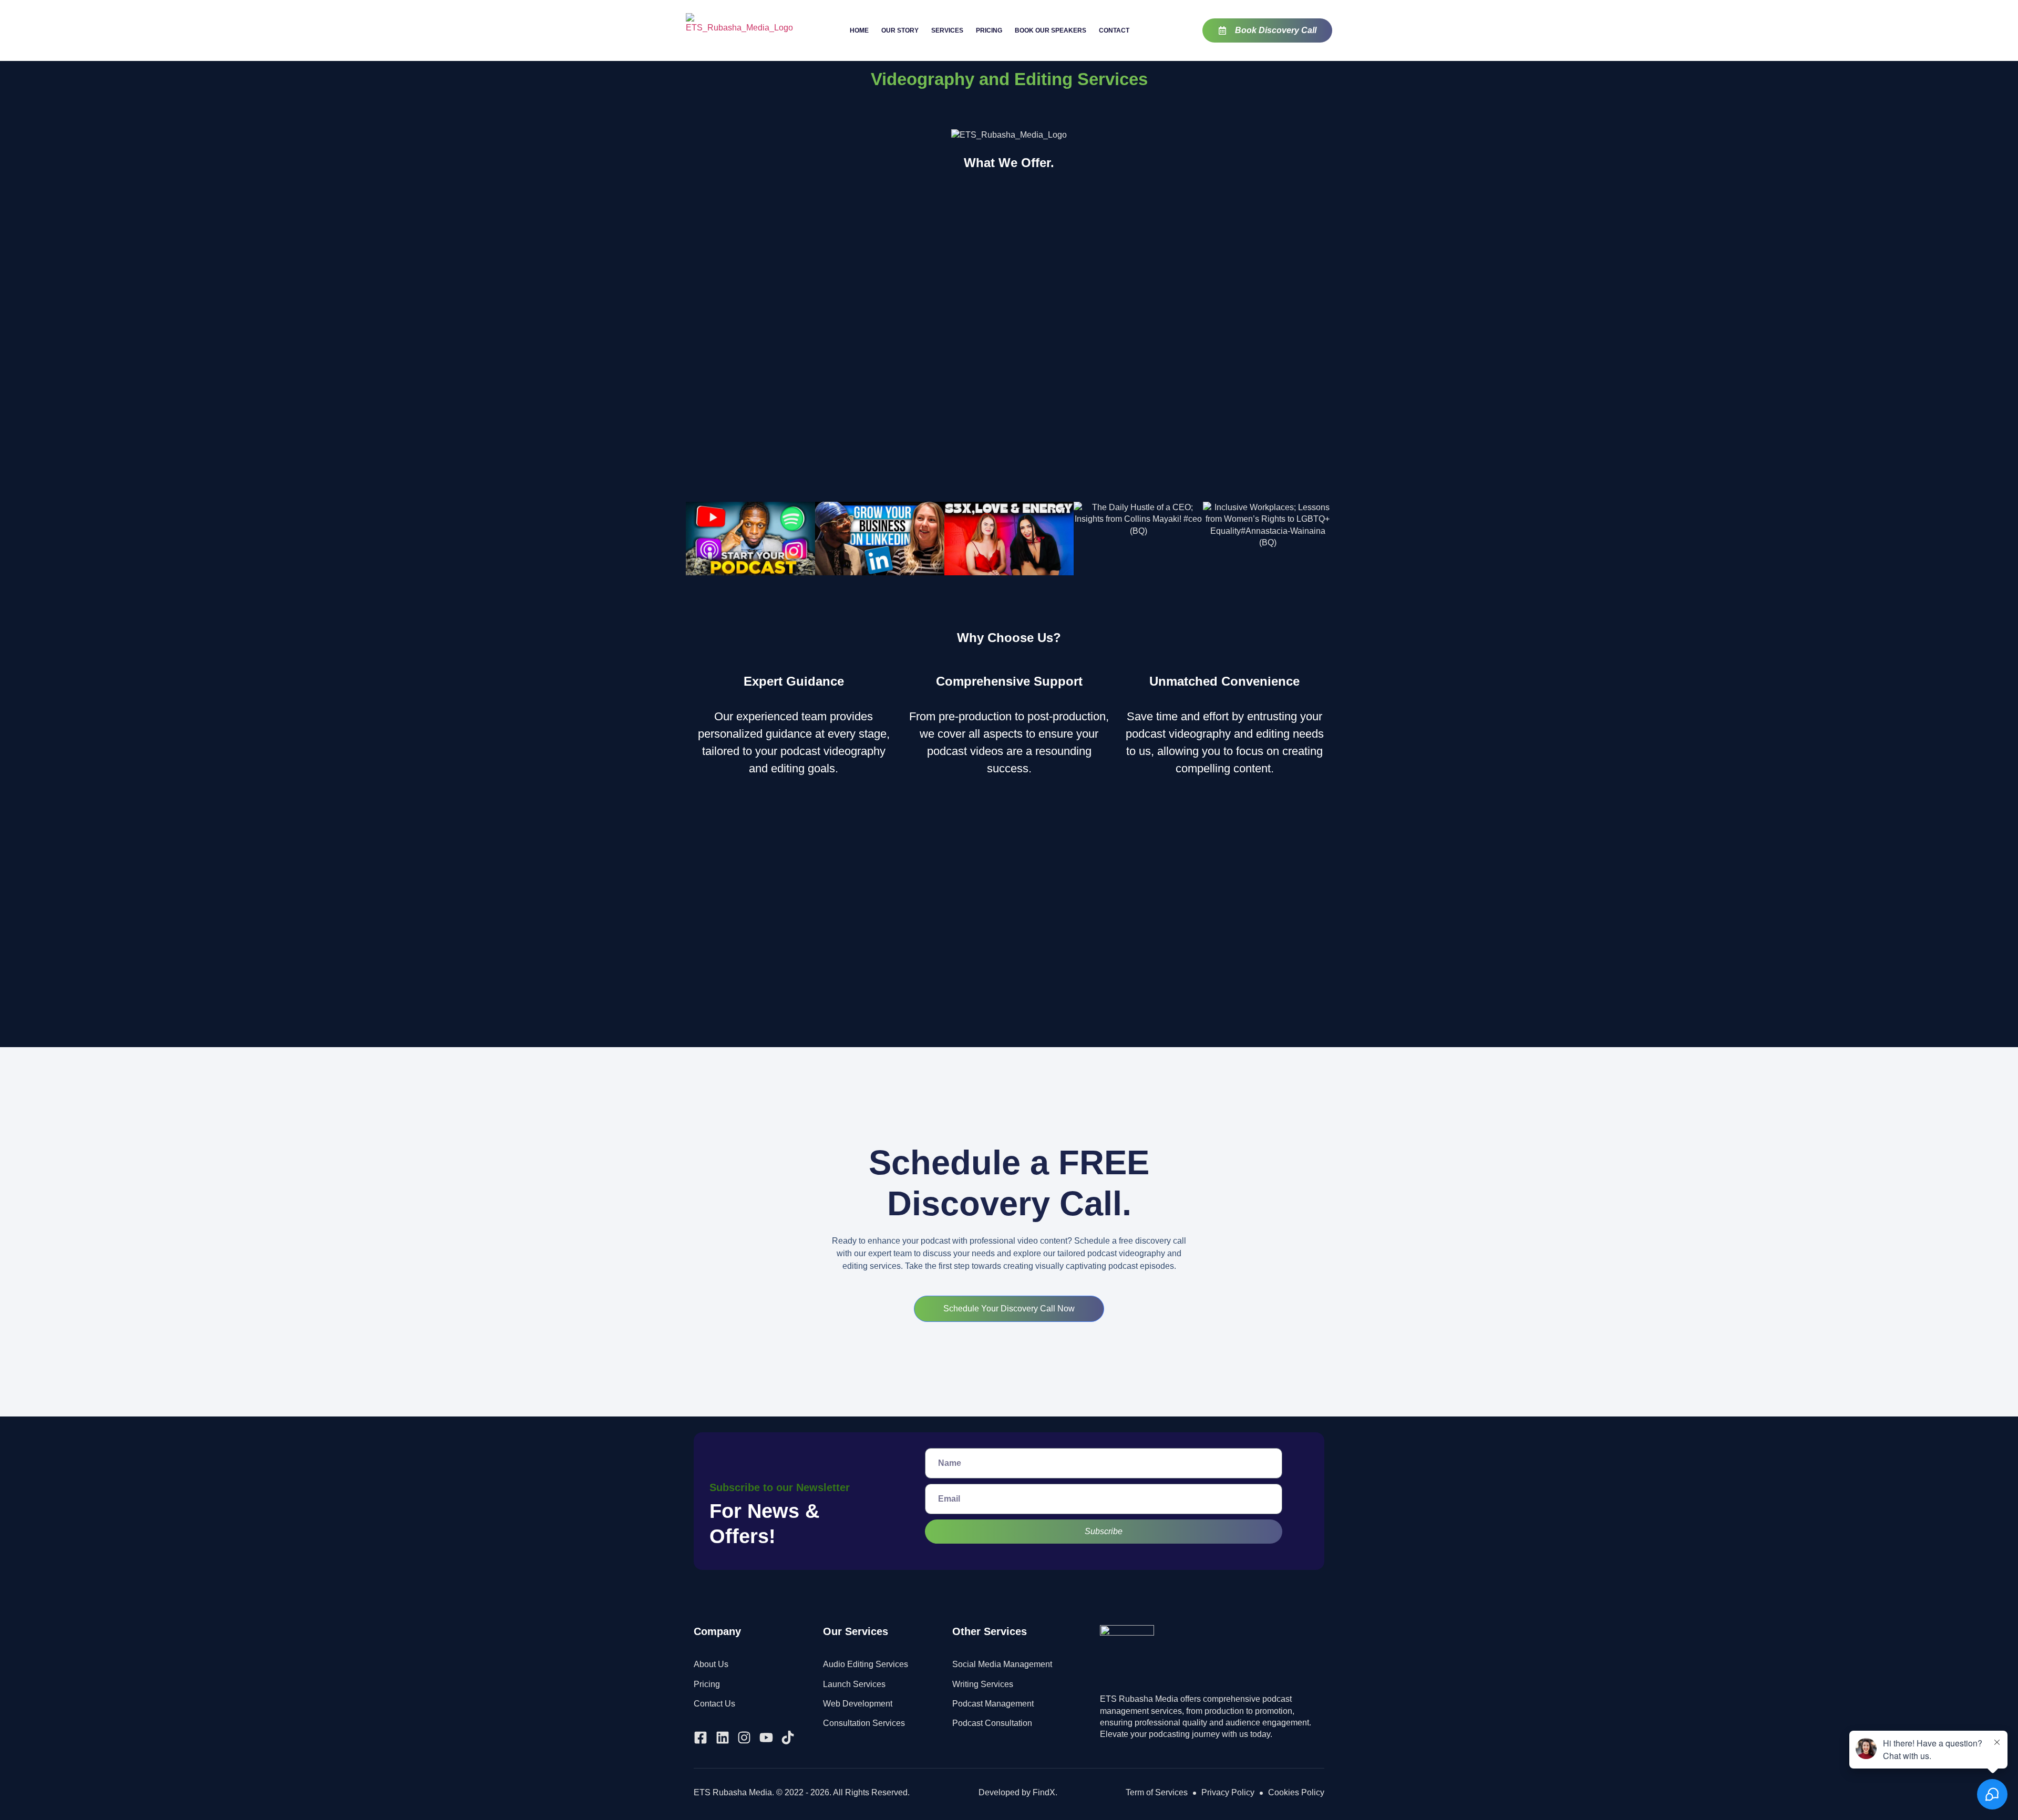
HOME (859, 30)
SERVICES (947, 30)
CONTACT (1114, 30)
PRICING (989, 30)
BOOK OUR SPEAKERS (1051, 30)
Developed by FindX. (1018, 1792)
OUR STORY (900, 30)
